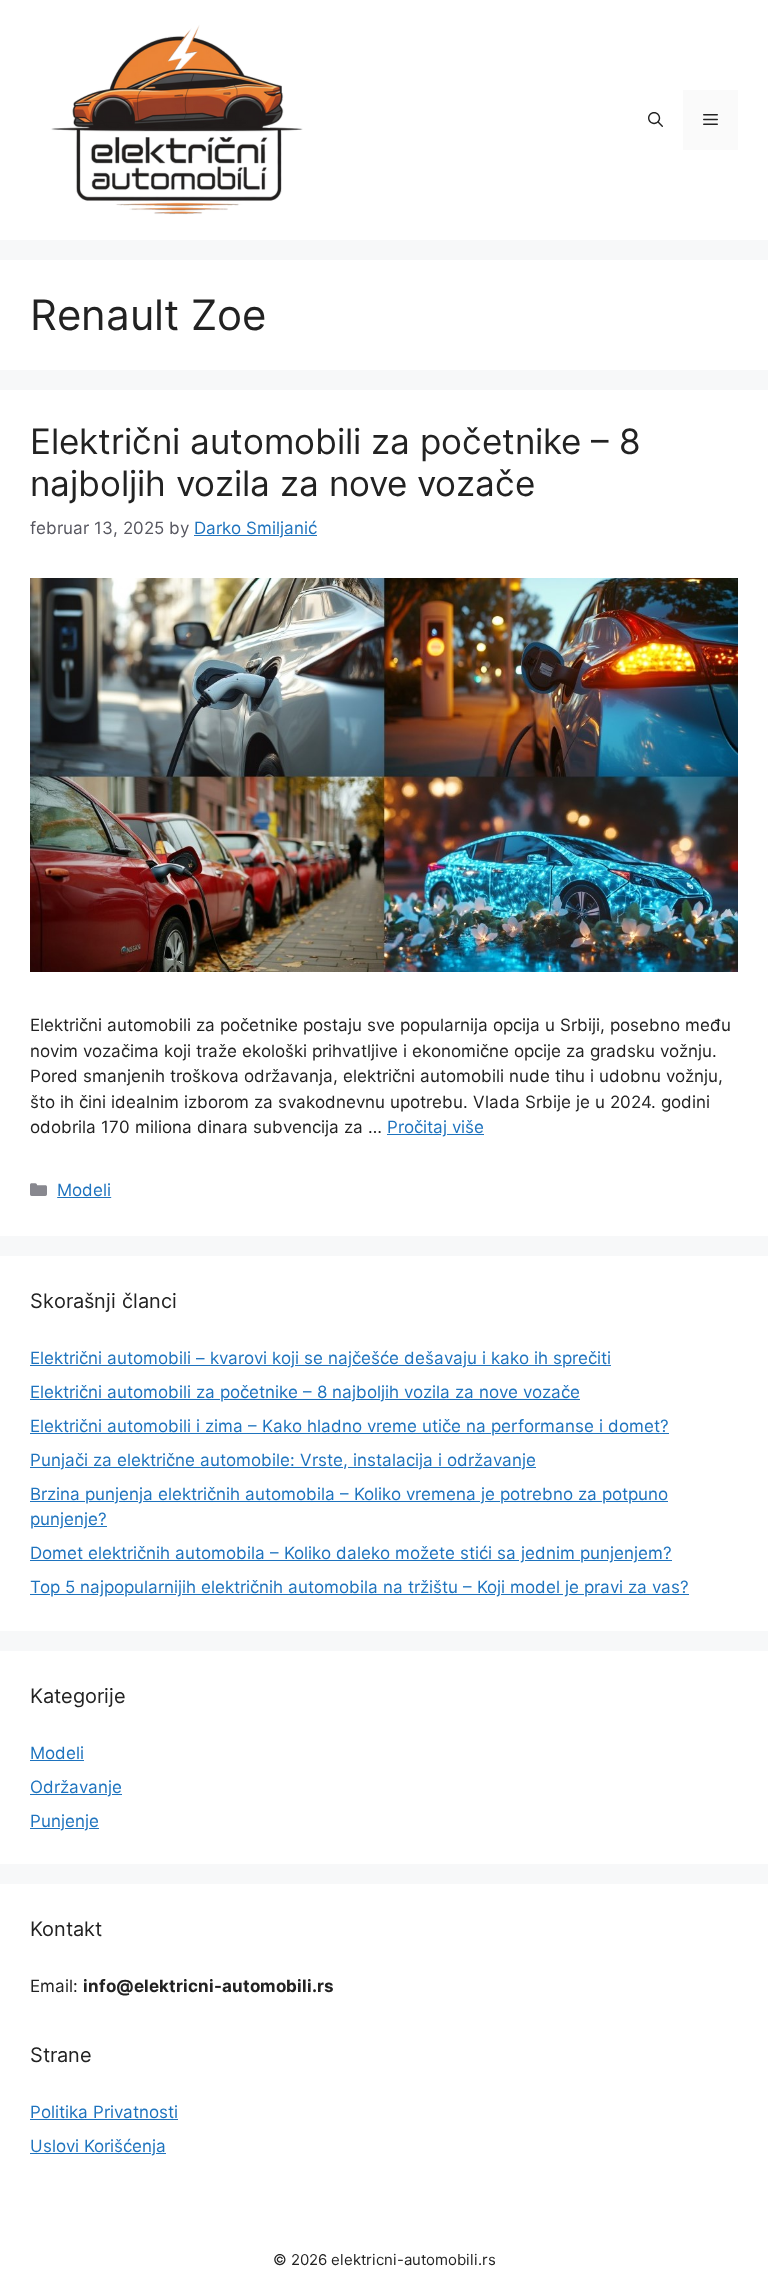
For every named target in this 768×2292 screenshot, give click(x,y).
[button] (655, 120)
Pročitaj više (435, 1127)
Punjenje (64, 1821)
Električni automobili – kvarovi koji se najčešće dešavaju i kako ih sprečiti (320, 1358)
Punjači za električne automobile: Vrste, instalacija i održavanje (283, 1460)
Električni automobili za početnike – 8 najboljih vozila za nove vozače (335, 462)
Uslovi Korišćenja (98, 2146)
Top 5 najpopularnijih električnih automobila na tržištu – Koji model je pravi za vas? (359, 1587)
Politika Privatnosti (104, 2112)
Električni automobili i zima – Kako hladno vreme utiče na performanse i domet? (349, 1426)
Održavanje (76, 1787)
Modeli (84, 1190)
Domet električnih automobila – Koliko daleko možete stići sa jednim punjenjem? (351, 1553)
